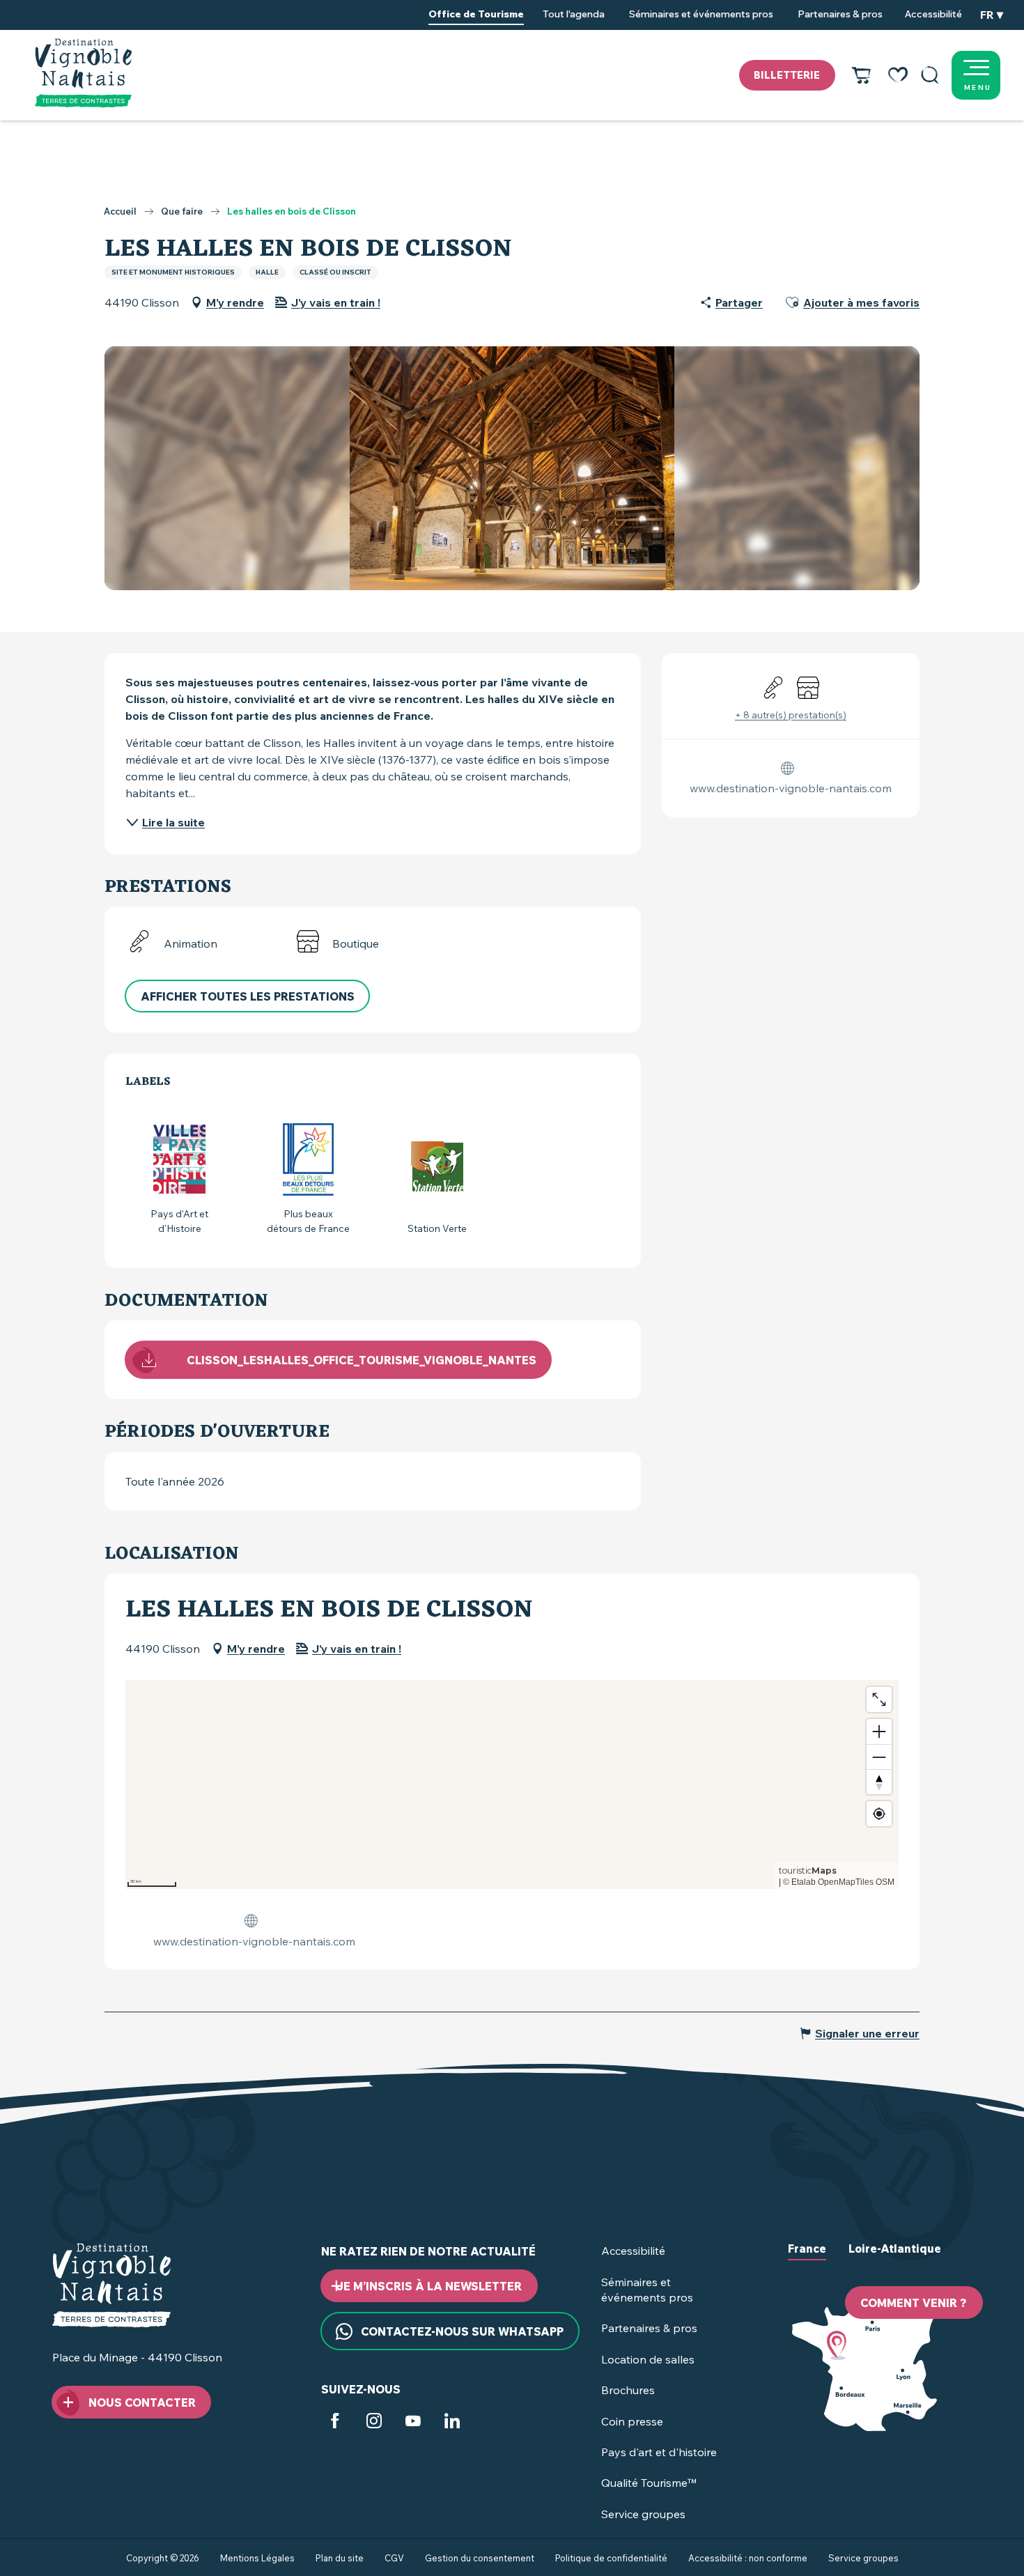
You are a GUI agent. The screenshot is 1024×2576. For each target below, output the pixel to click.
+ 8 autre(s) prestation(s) (791, 715)
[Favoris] (898, 75)
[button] (930, 75)
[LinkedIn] (452, 2423)
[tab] (807, 2260)
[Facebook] (335, 2423)
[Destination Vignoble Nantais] (83, 73)
